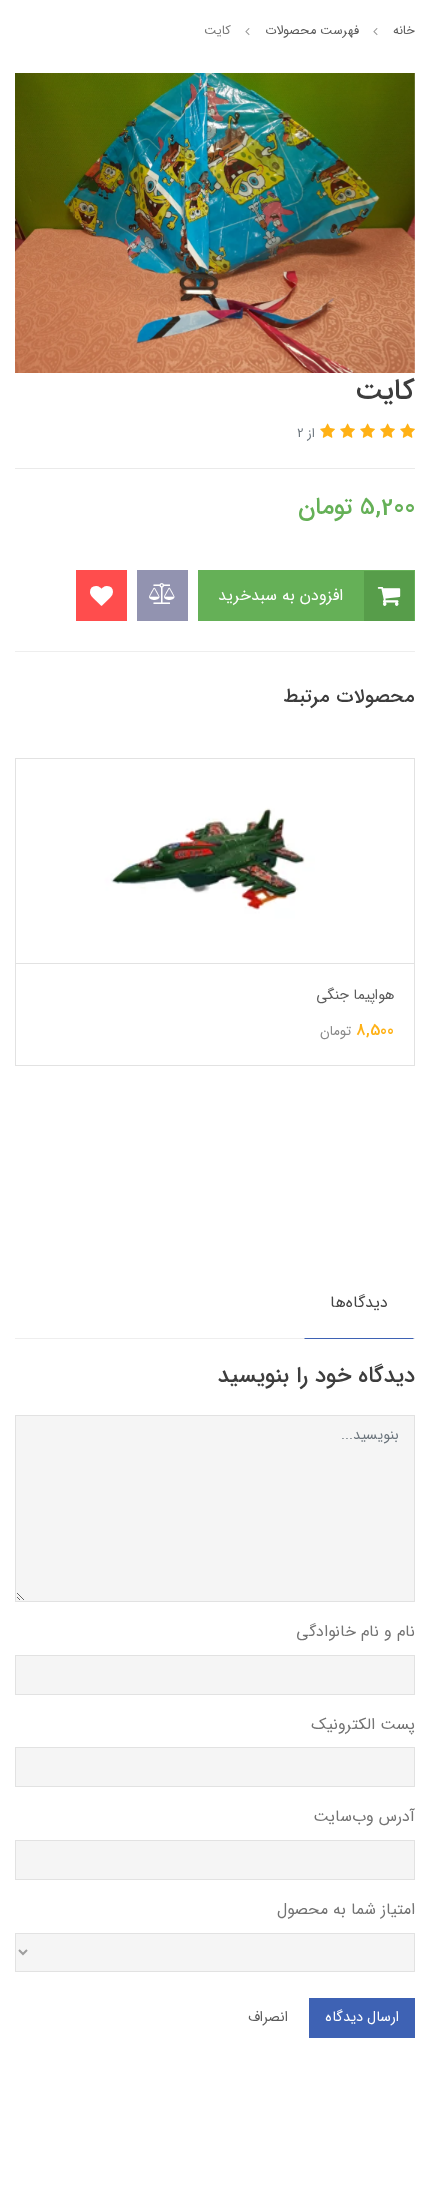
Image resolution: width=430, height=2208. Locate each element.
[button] (405, 432)
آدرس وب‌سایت (364, 1816)
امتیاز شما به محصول (346, 1909)
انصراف (268, 2017)
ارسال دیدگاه (362, 2017)
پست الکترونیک (363, 1724)
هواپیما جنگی (355, 995)
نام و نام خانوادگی (355, 1631)
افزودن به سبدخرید (283, 594)
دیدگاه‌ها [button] (359, 1302)
